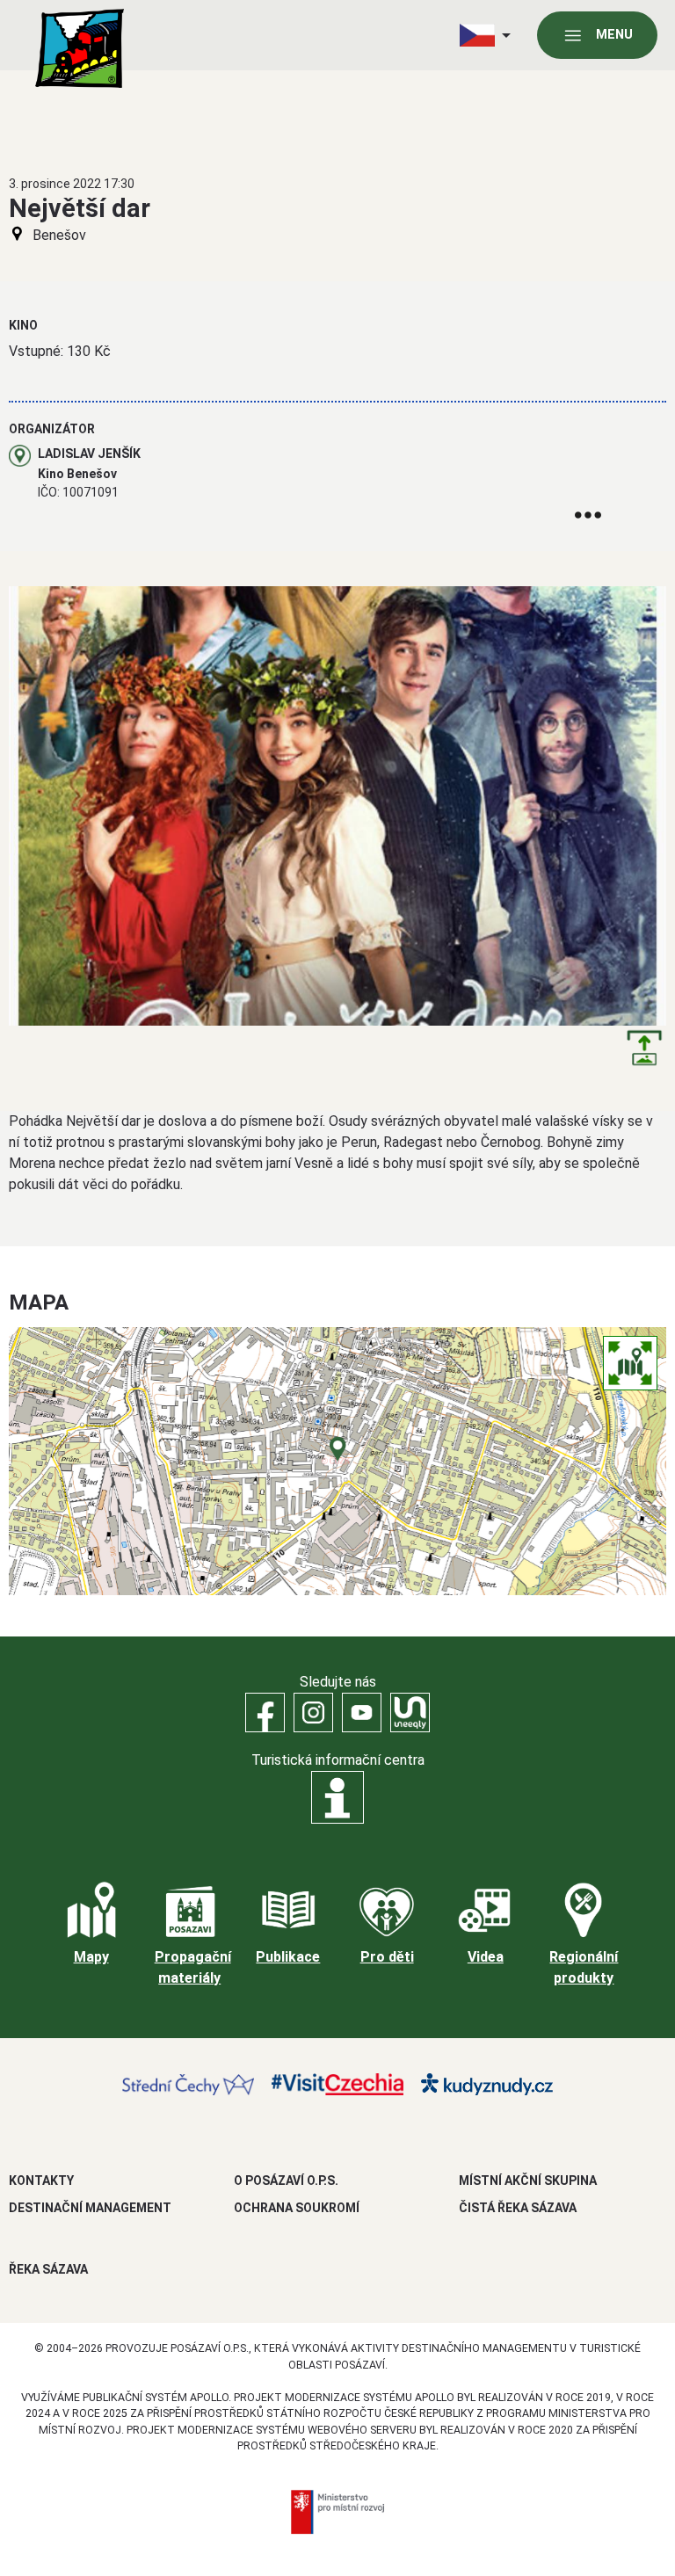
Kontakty (41, 2181)
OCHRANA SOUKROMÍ (297, 2208)
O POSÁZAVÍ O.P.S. (286, 2181)
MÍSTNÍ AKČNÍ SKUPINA (528, 2181)
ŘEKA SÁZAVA (48, 2269)
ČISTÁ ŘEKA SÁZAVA (518, 2208)
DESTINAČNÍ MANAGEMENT (90, 2208)
